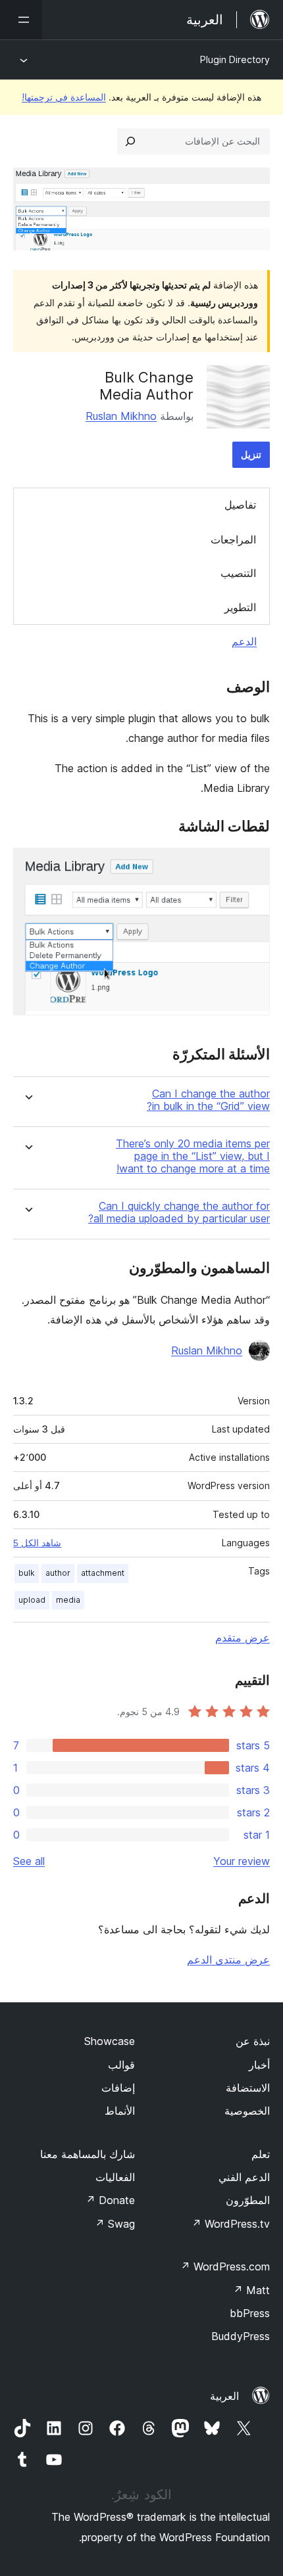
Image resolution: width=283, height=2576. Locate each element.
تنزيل (251, 454)
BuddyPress (241, 2336)
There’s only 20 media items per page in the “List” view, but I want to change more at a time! (193, 1156)
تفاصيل (240, 505)
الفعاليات (115, 2177)
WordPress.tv (231, 2224)
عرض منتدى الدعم (228, 1960)
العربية (224, 2396)
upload (32, 1600)
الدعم (244, 641)
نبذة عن (253, 2041)
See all (29, 1861)
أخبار (259, 2065)
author (58, 1573)
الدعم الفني (244, 2177)
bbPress (250, 2313)
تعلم (261, 2154)
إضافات (118, 2088)
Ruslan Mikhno (121, 416)
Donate (110, 2200)
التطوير (240, 607)
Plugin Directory (235, 59)
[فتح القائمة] (21, 20)
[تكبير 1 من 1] (252, 865)
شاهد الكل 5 (37, 1543)
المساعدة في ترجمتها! (64, 97)
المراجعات (233, 540)
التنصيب (238, 573)
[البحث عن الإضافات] (130, 141)
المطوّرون (248, 2200)
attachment (103, 1573)
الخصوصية (247, 2111)
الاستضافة (248, 2088)
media (68, 1600)
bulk (27, 1573)
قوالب (121, 2065)
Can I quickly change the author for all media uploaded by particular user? (179, 1212)
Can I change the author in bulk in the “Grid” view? (208, 1100)
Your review (242, 1861)
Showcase (110, 2041)
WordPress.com (225, 2266)
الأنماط (120, 2111)
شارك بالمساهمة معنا (88, 2154)
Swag (115, 2224)
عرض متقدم (243, 1638)
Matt (251, 2290)
